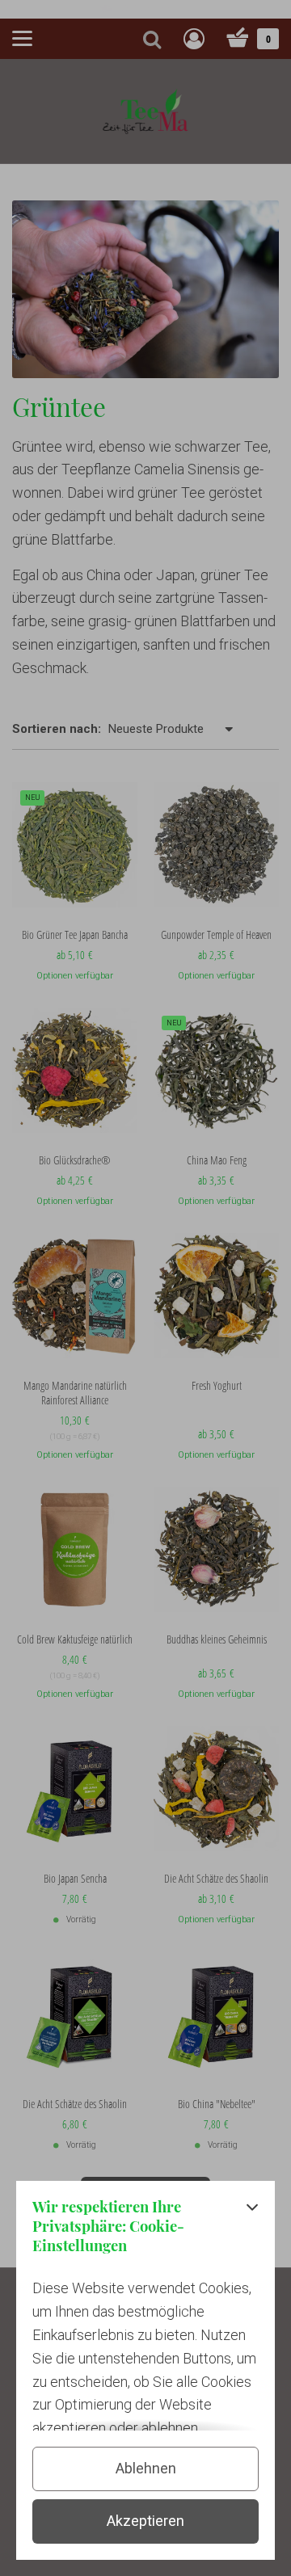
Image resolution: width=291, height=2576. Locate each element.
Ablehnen (146, 2468)
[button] (252, 2231)
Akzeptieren (145, 2521)
